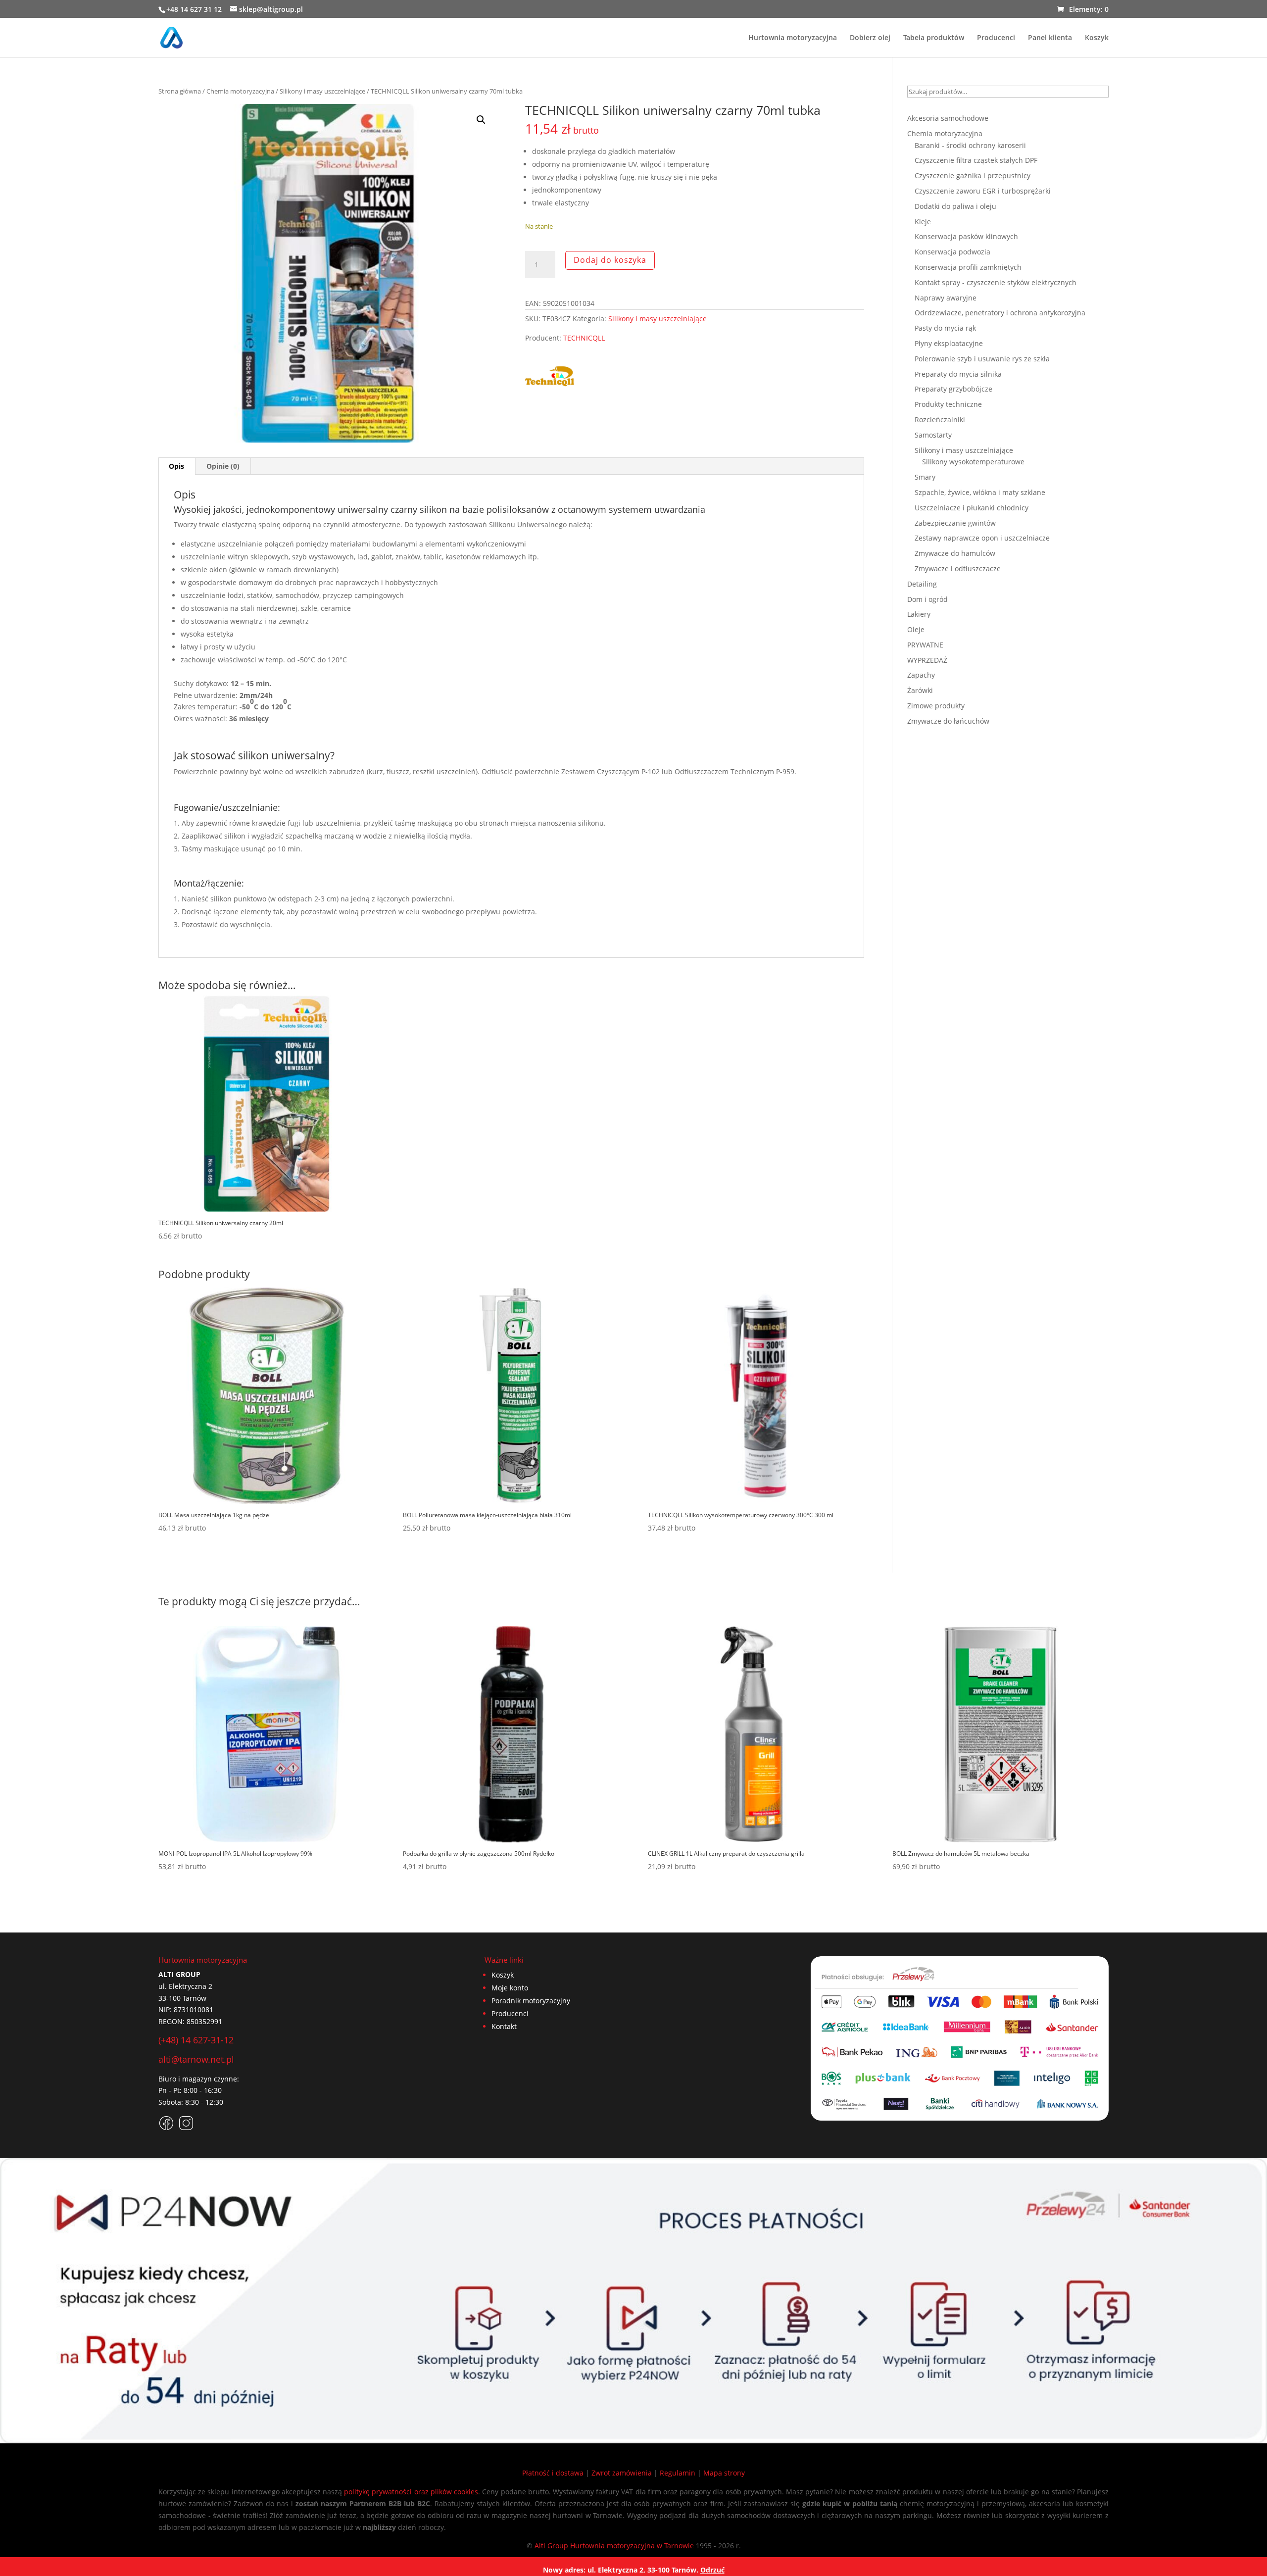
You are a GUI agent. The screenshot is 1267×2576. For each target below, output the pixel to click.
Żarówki (920, 690)
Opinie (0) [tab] (223, 466)
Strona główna (180, 91)
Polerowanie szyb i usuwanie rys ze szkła (982, 359)
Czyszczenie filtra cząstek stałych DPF (976, 160)
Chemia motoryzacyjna (240, 91)
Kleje (923, 222)
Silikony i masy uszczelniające (322, 91)
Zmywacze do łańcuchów (948, 721)
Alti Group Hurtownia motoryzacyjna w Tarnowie (614, 2546)
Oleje (916, 629)
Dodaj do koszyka (610, 260)
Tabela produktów (934, 38)
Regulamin (678, 2473)
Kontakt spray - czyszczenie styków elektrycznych (996, 282)
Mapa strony (724, 2473)
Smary (925, 477)
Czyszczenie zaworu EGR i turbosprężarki (983, 191)
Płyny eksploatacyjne (949, 343)
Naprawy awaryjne (946, 298)
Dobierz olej (870, 38)
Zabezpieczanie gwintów (955, 523)
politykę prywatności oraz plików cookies (411, 2492)
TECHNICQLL (584, 338)
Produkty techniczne (948, 404)
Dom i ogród (927, 599)
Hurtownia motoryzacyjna (793, 38)
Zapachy (921, 675)
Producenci (996, 38)
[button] (481, 120)
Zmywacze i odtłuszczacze (958, 569)
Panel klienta (1050, 38)
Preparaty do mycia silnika (958, 374)
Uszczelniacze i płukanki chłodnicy (972, 508)
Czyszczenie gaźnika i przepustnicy (973, 175)
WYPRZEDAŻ (927, 660)
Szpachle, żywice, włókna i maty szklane (980, 492)
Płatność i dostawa (553, 2473)
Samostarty (933, 435)
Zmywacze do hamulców (955, 553)
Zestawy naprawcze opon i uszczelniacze (982, 538)
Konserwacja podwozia (952, 252)
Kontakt (504, 2026)
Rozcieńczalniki (940, 420)
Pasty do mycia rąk (945, 328)
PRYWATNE (925, 645)
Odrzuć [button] (712, 2570)
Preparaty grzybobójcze (953, 389)
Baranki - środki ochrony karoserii (970, 145)
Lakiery (919, 614)
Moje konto (510, 1988)
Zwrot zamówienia (622, 2473)
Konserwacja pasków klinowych (966, 236)
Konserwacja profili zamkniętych (968, 267)
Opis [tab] (176, 466)
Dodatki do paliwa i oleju (955, 206)
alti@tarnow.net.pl (196, 2059)
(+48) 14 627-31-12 (196, 2040)
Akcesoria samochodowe (948, 118)
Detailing (922, 584)
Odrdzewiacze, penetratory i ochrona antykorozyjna (1000, 313)
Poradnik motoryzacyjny (531, 2001)
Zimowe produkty (936, 706)
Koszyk (1097, 38)
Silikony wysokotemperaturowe (973, 462)
